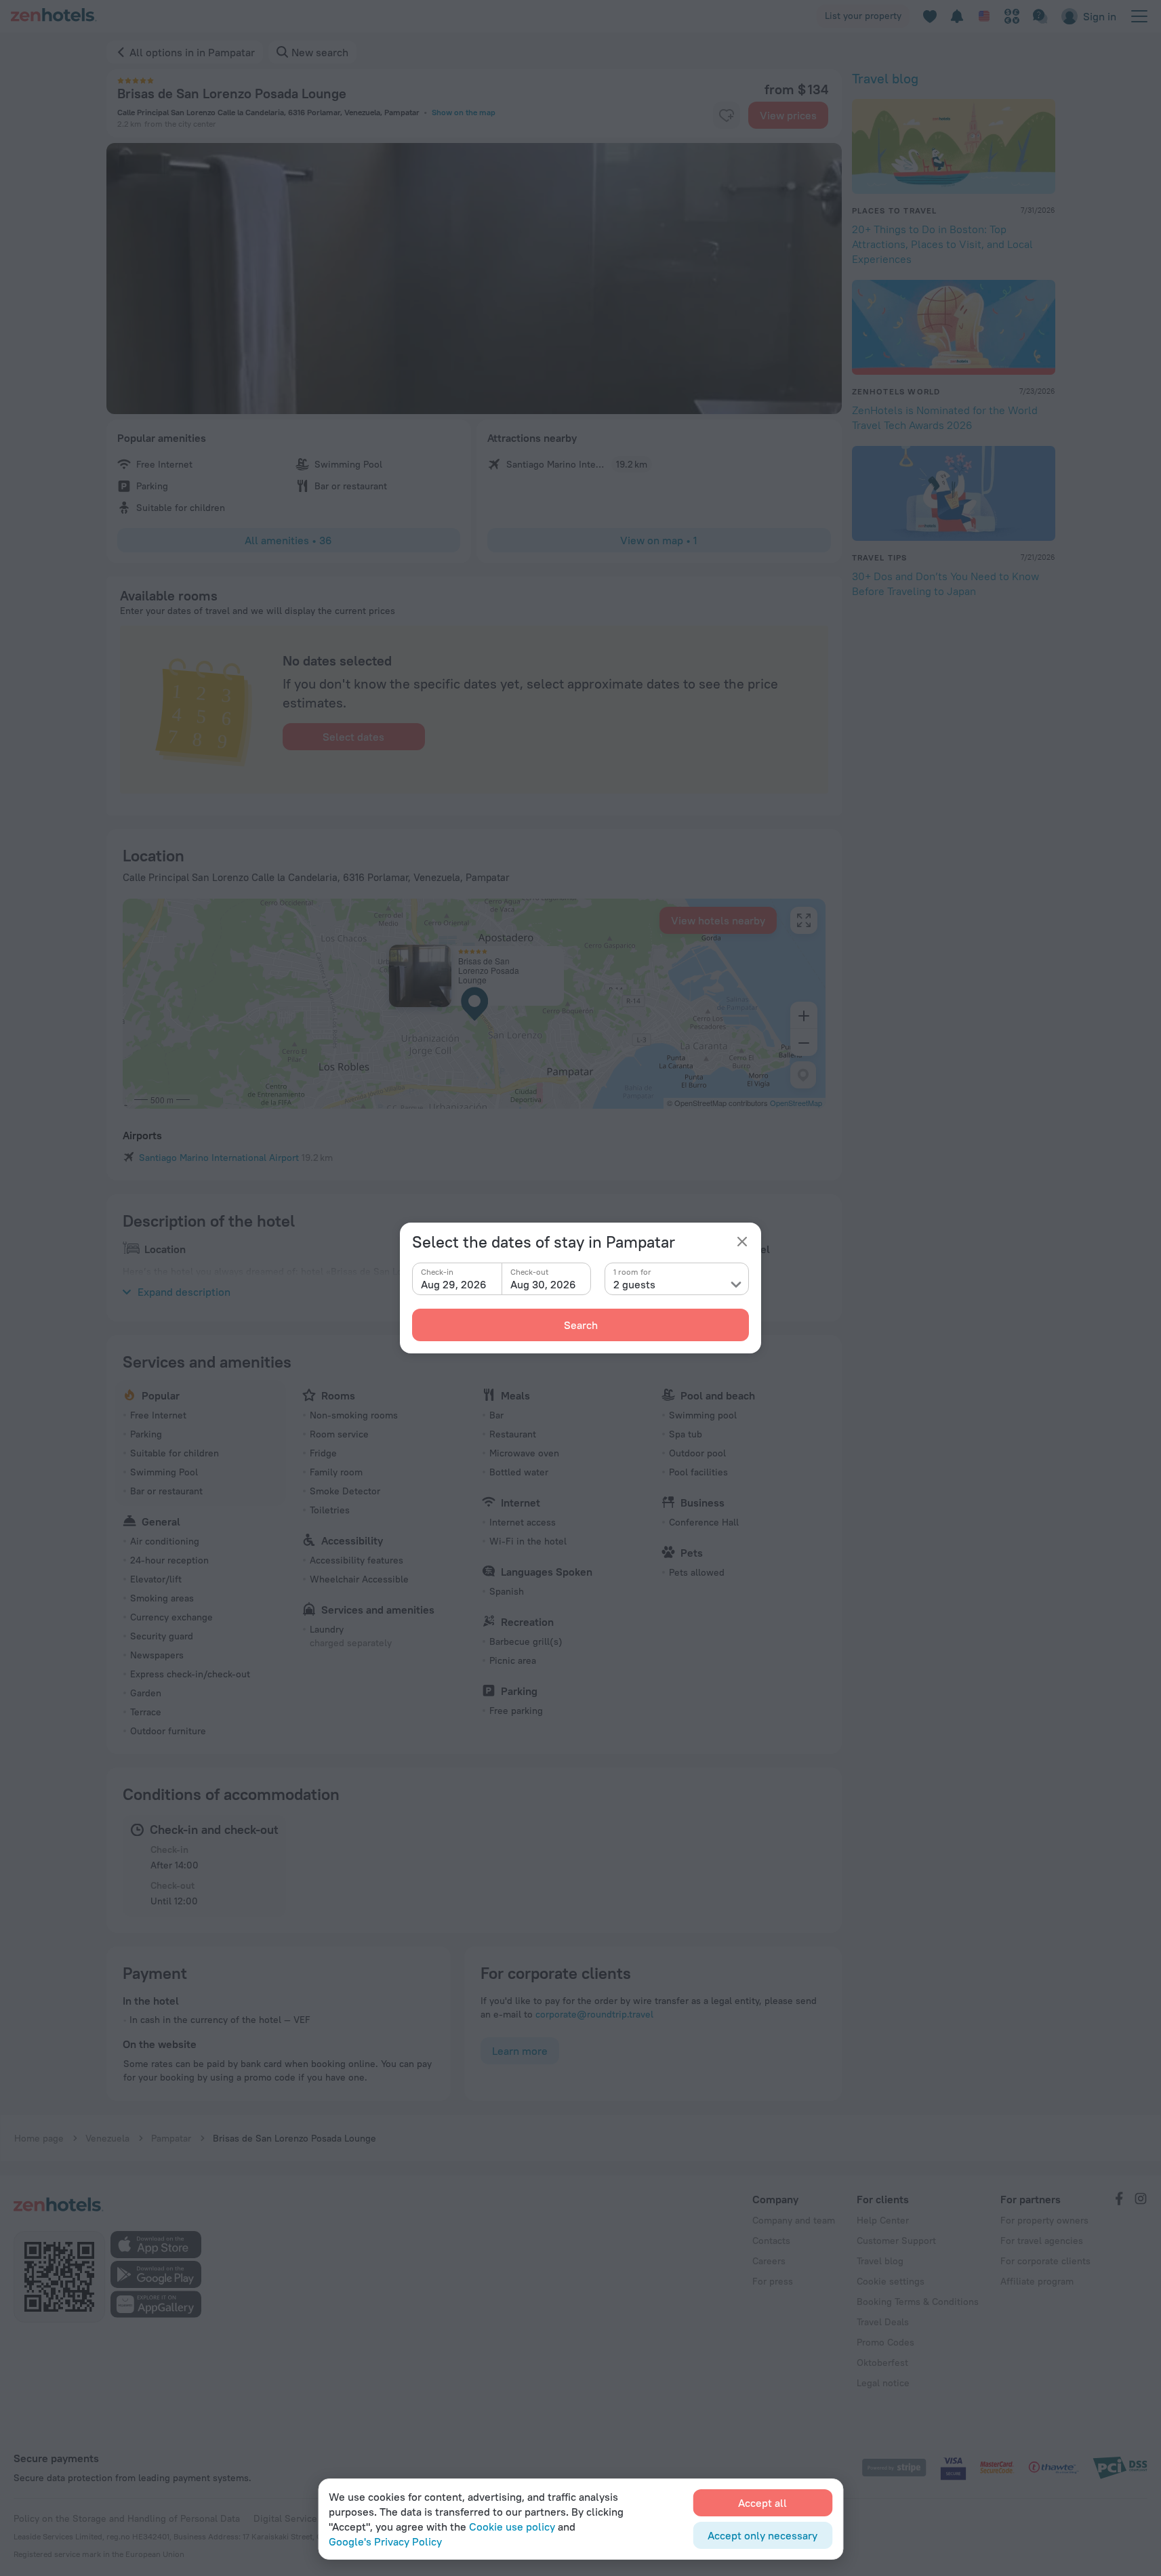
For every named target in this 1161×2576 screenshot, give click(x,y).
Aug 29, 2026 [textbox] (454, 1284)
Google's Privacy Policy (385, 2541)
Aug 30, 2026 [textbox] (543, 1284)
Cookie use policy (512, 2527)
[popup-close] (742, 1242)
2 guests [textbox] (634, 1284)
